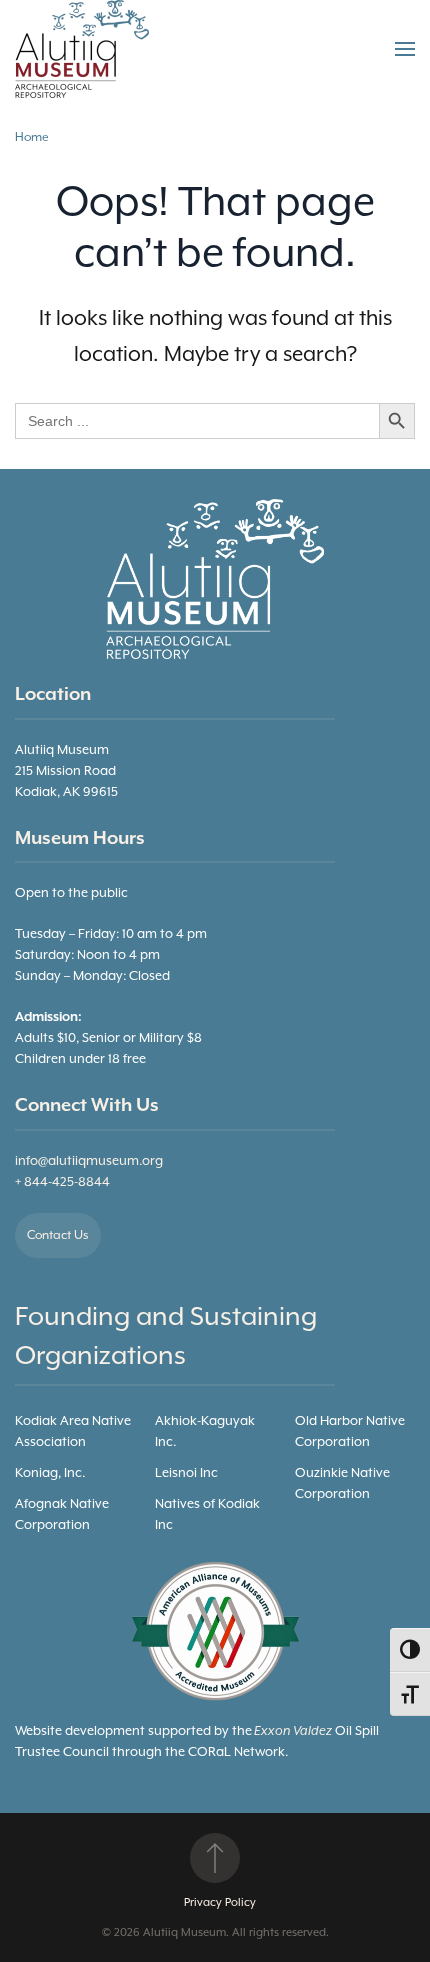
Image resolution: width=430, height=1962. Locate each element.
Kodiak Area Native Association (73, 1432)
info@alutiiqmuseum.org (89, 1161)
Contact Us (58, 1235)
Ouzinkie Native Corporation (342, 1484)
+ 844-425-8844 (62, 1182)
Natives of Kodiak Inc (207, 1515)
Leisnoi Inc (186, 1473)
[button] (405, 49)
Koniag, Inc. (50, 1473)
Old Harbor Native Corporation (350, 1432)
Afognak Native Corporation (62, 1515)
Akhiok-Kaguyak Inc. (205, 1432)
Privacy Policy (220, 1902)
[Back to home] (85, 49)
